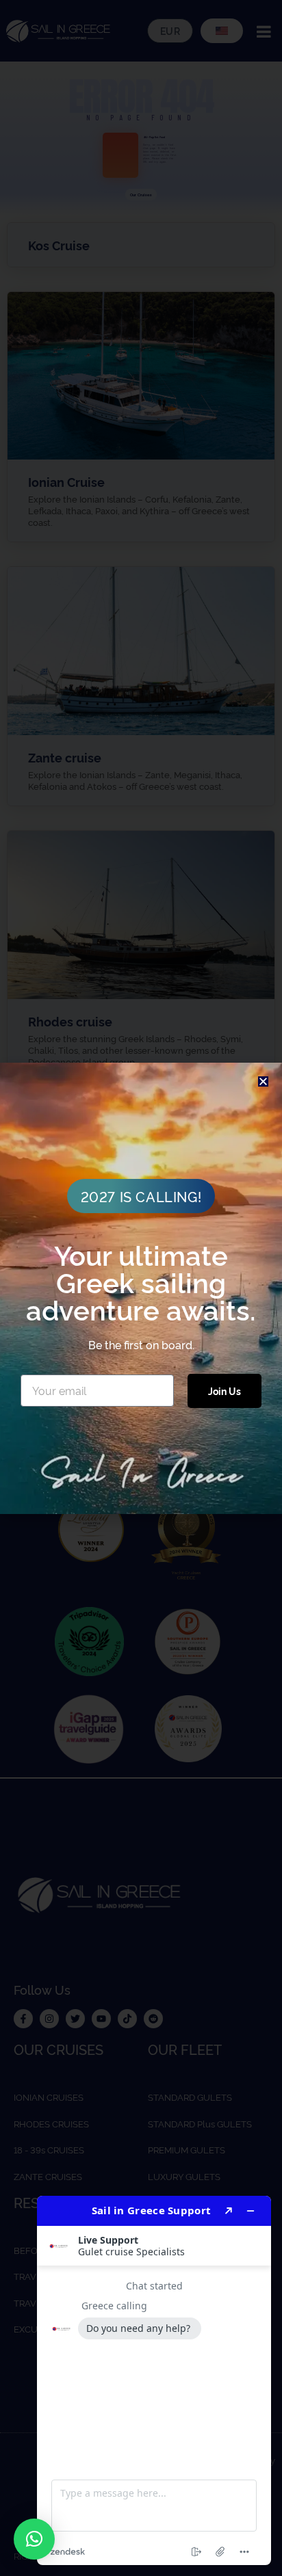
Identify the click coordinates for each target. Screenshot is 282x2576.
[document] (141, 1288)
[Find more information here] (154, 2380)
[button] (34, 2539)
